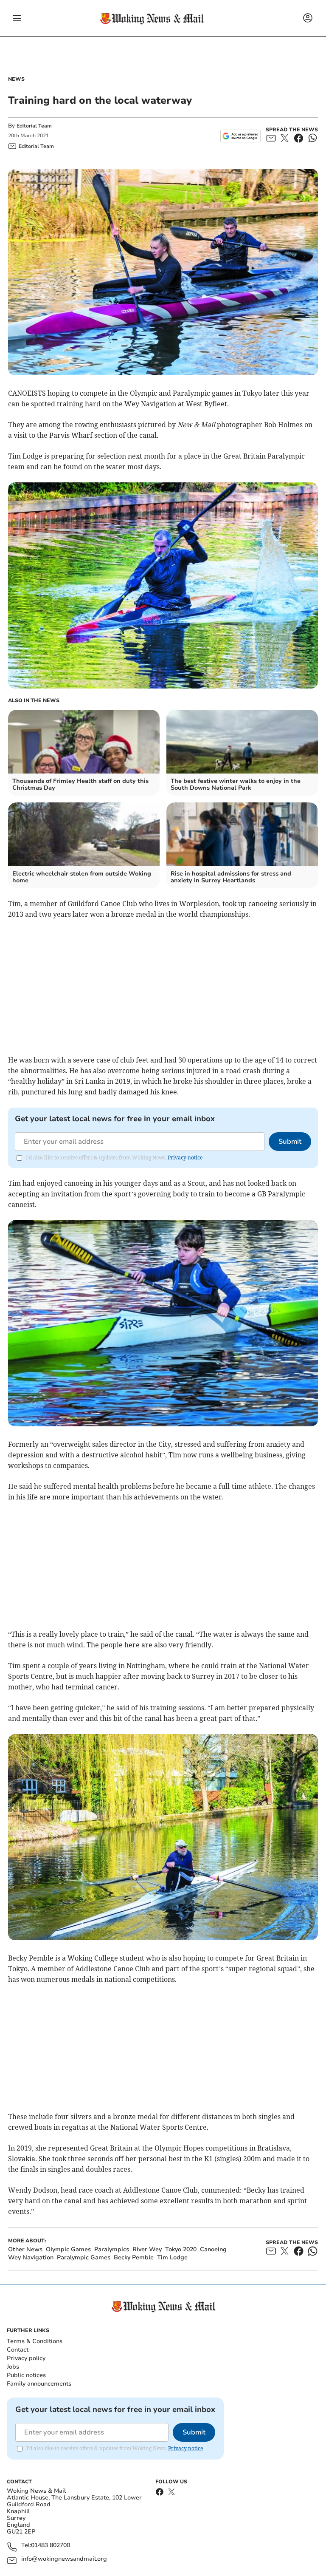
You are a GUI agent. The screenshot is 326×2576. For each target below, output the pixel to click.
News (16, 79)
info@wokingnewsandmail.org (64, 2559)
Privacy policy (26, 2358)
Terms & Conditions (35, 2341)
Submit (290, 1142)
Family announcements (39, 2384)
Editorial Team (34, 126)
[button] (17, 18)
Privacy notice (185, 1158)
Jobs (13, 2367)
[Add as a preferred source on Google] (240, 136)
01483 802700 (51, 2546)
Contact (18, 2350)
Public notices (26, 2375)
